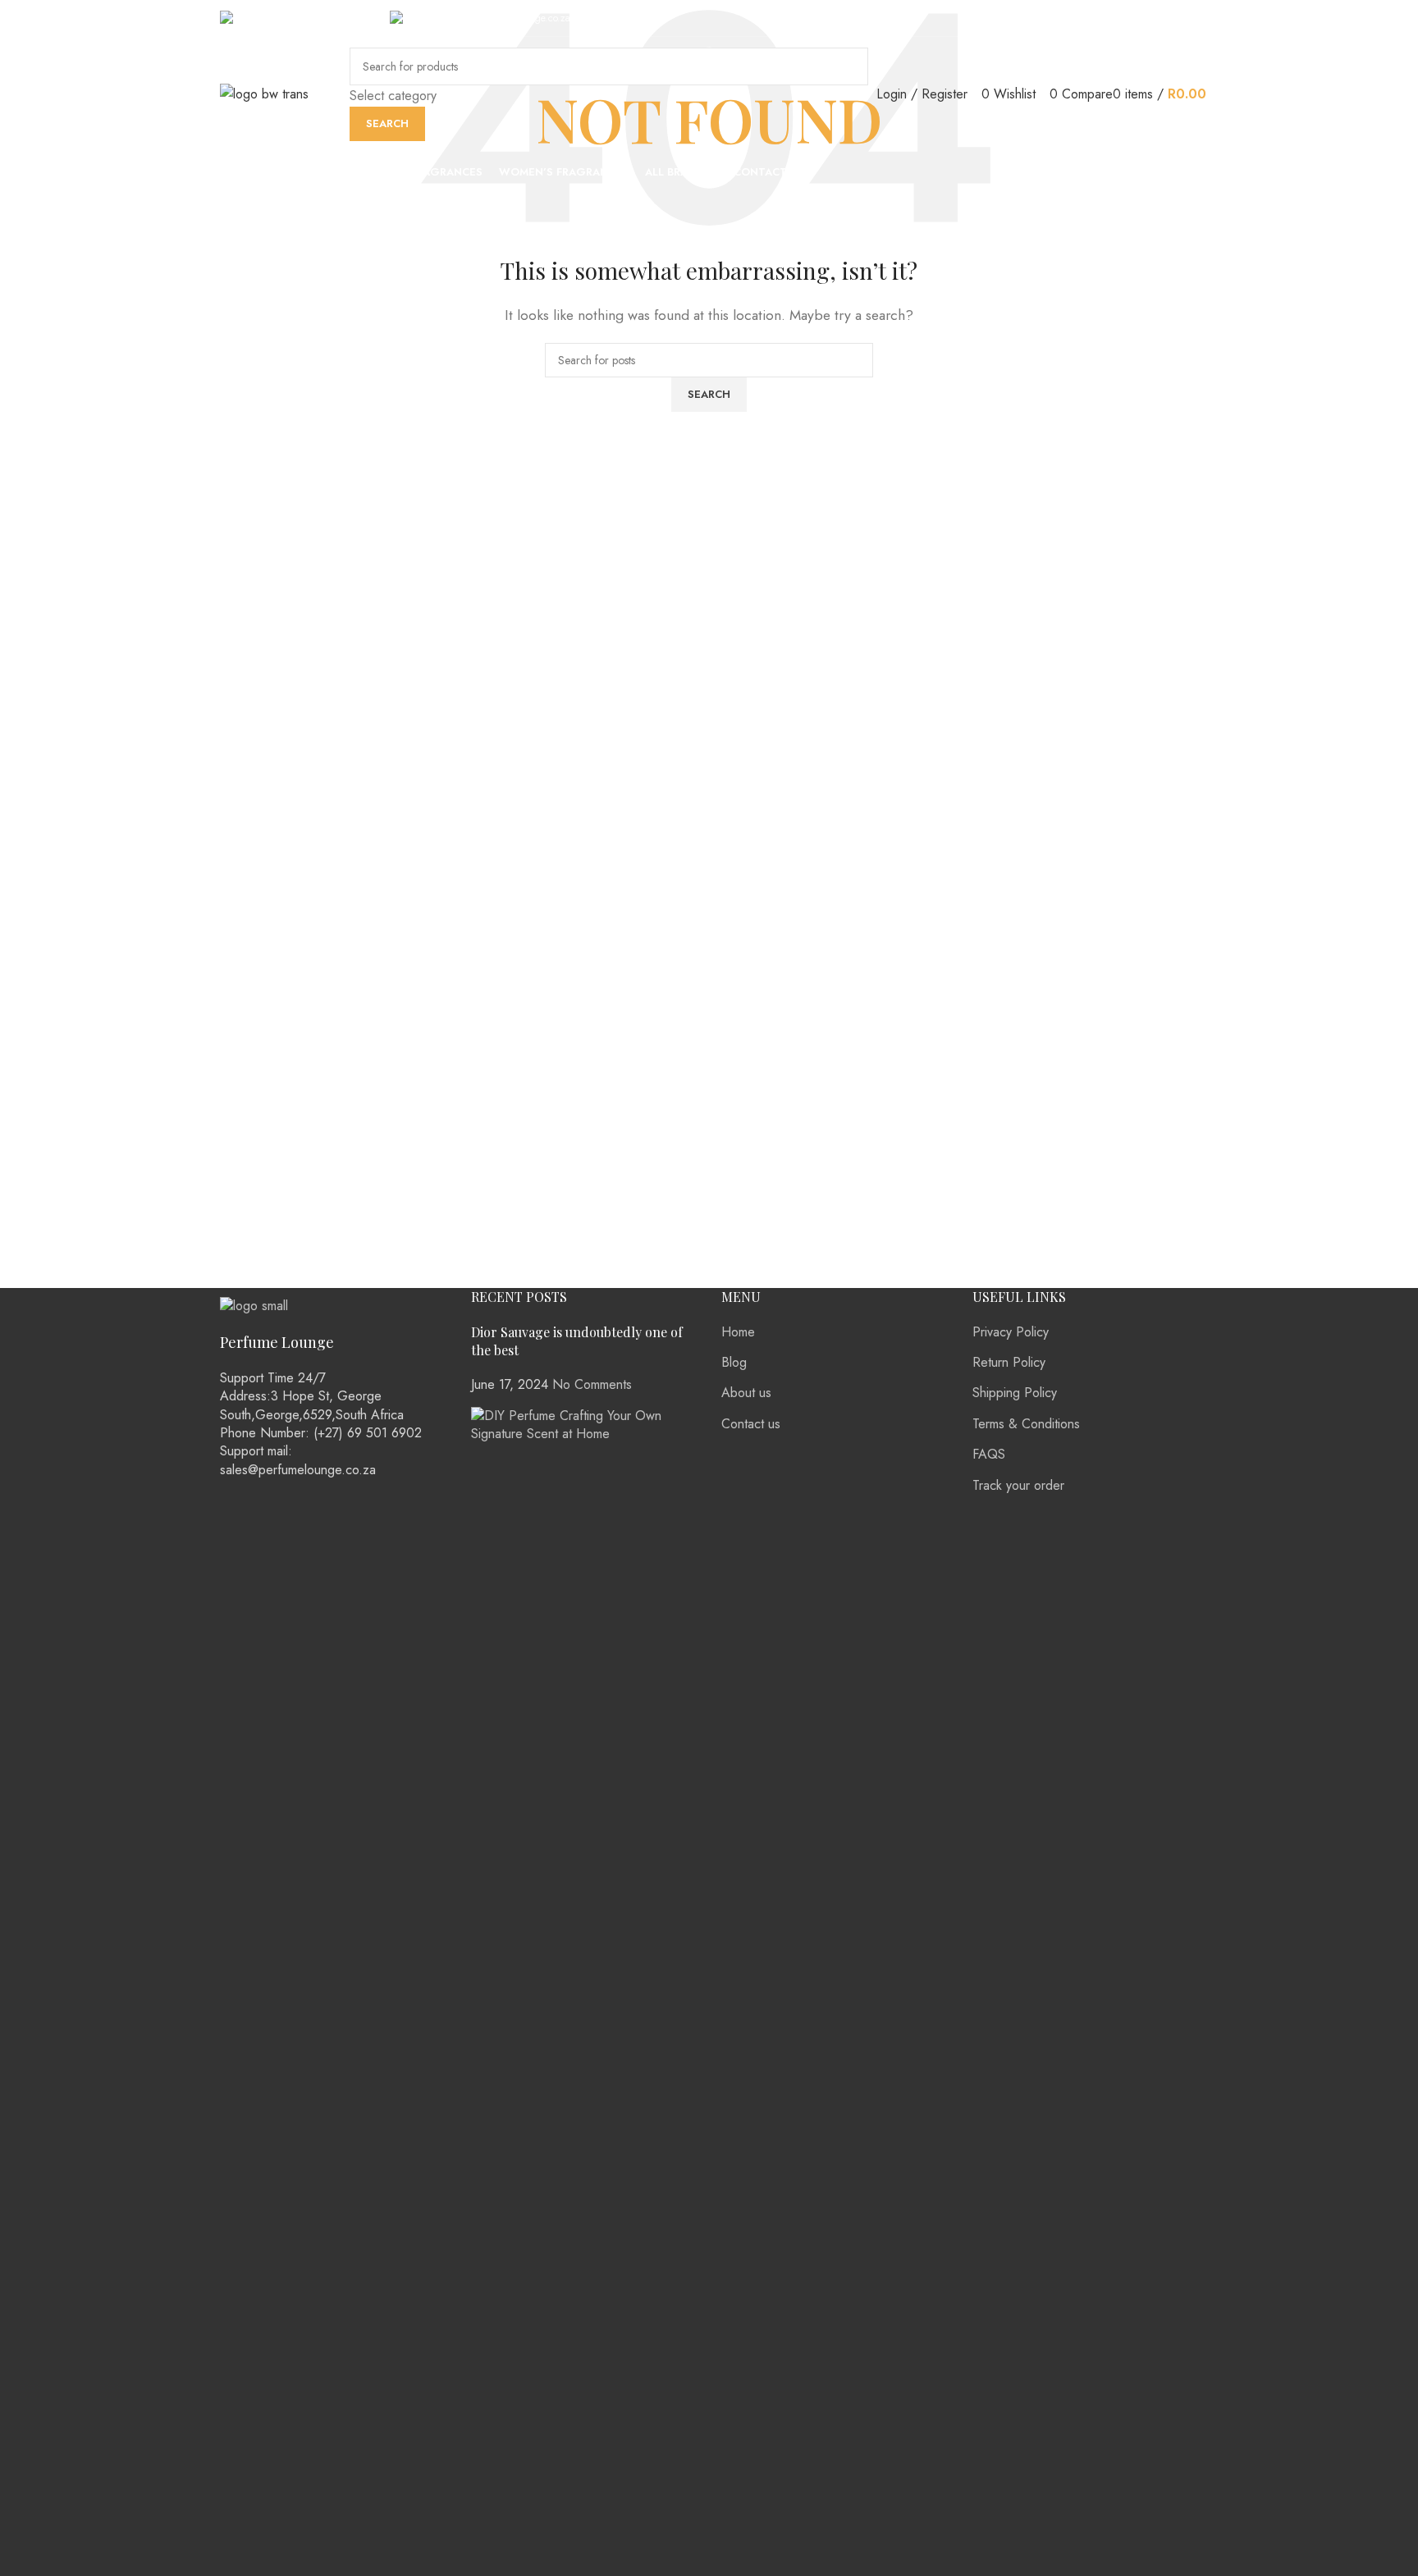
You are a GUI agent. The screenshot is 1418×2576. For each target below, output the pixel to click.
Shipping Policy (1015, 1393)
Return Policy (1009, 1362)
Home (738, 1332)
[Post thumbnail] (584, 2020)
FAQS (989, 1454)
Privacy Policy (1011, 1332)
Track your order (1018, 1485)
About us (746, 1393)
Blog (734, 1362)
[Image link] (254, 1305)
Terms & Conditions (1026, 1424)
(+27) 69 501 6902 (331, 18)
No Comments (592, 1384)
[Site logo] (264, 93)
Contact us (751, 1424)
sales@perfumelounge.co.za (512, 18)
